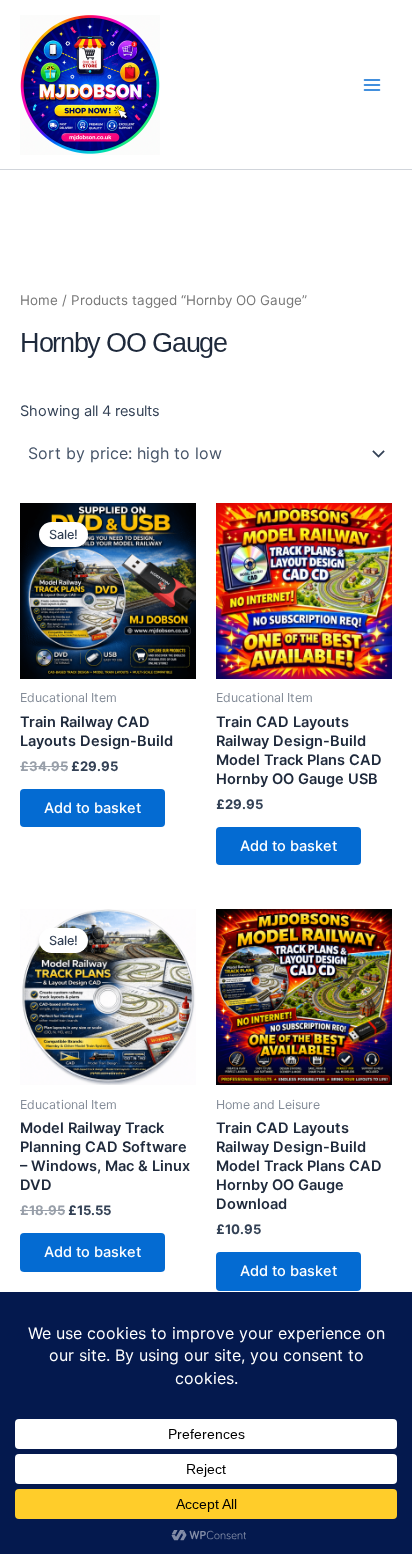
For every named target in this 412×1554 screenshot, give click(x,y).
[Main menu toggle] (372, 84)
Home (39, 300)
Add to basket (92, 808)
